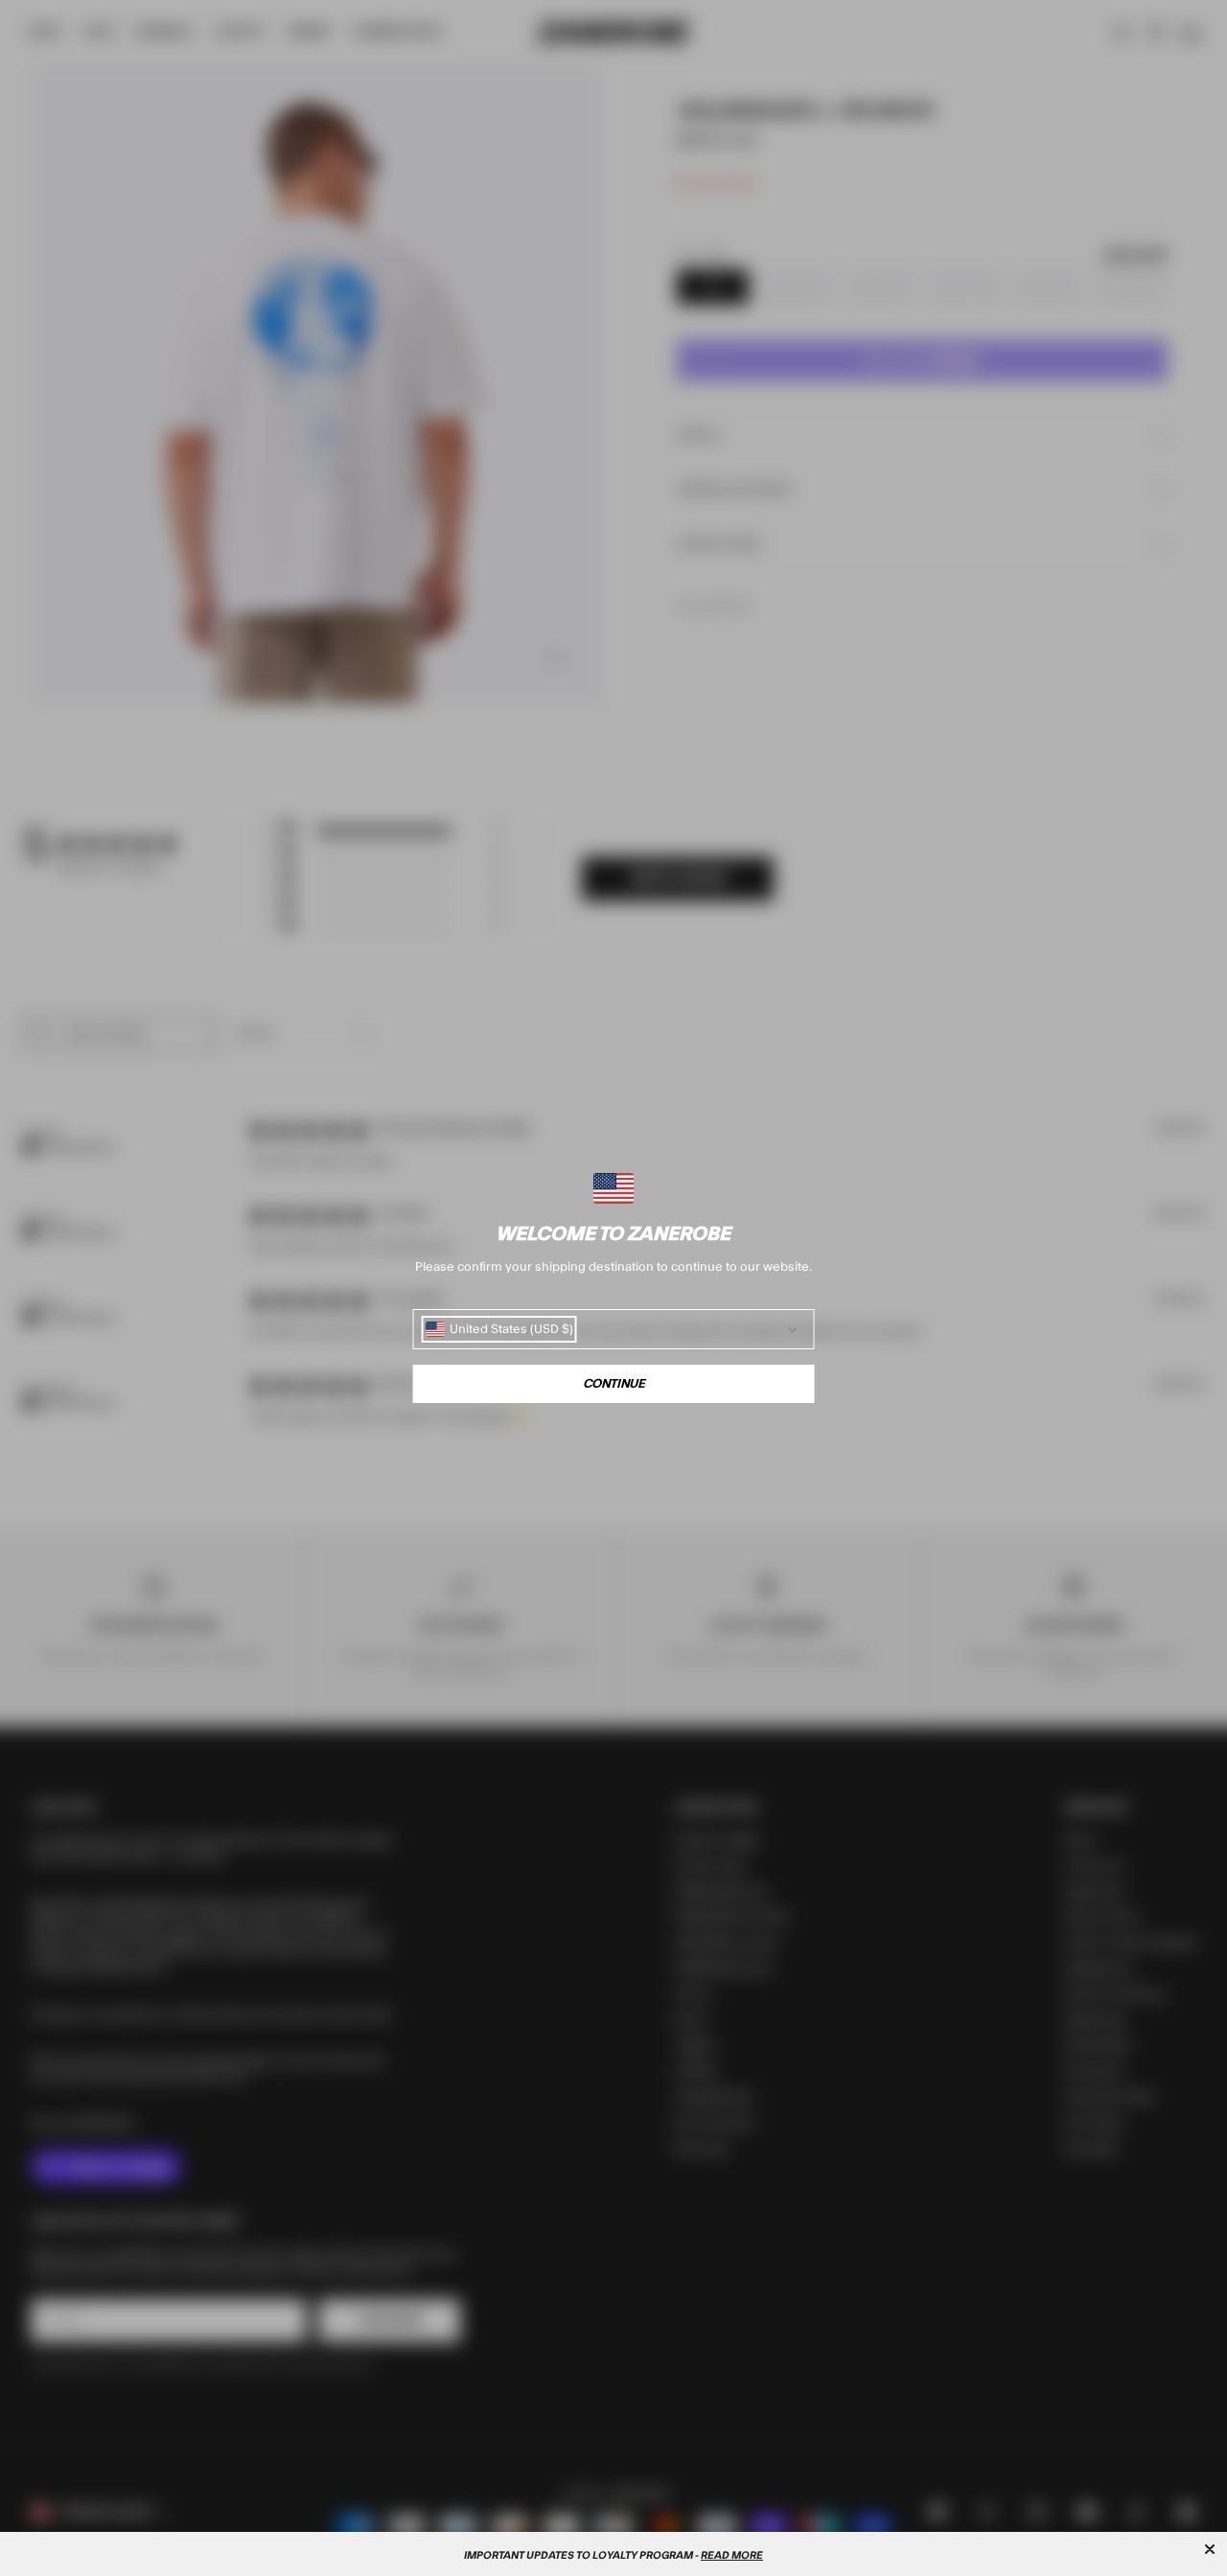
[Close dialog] (1210, 2549)
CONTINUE (614, 1384)
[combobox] (499, 1329)
